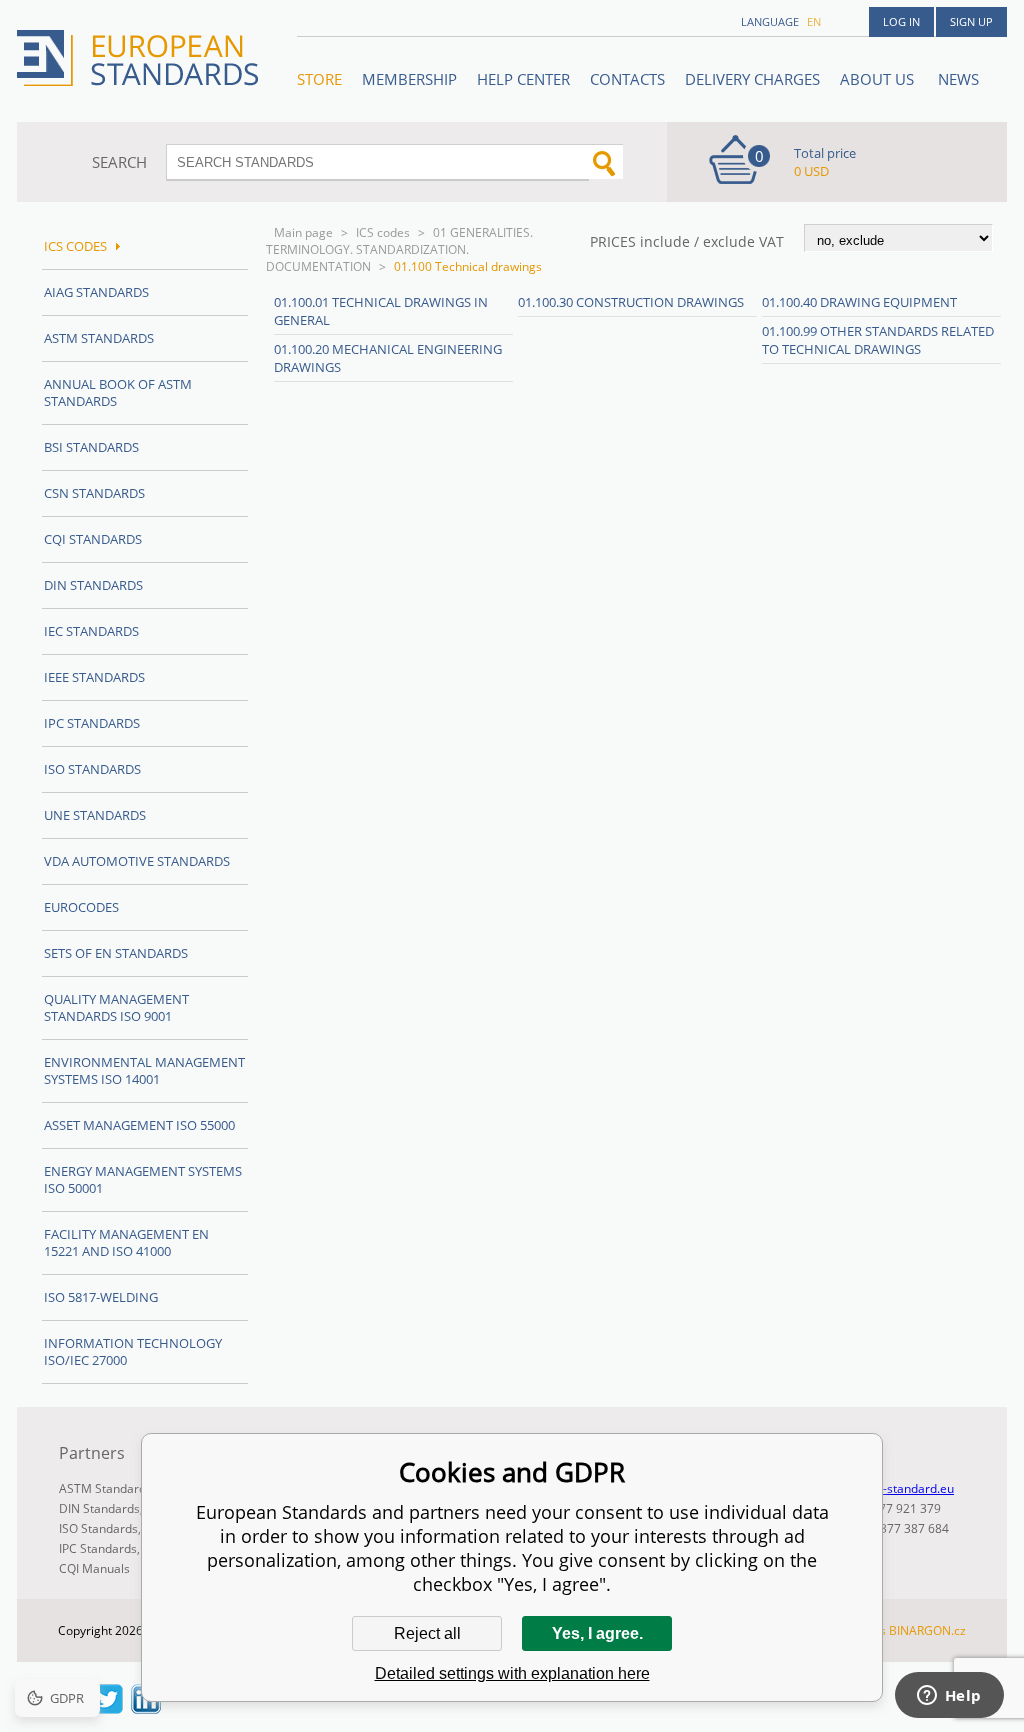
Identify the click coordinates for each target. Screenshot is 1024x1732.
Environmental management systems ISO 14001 (144, 1070)
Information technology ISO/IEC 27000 (133, 1351)
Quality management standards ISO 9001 (116, 1007)
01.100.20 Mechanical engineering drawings (388, 358)
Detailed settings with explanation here (512, 1673)
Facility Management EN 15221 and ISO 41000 (126, 1242)
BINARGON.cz (927, 1630)
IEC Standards (91, 631)
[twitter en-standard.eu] (108, 1708)
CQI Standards (93, 539)
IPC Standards (92, 723)
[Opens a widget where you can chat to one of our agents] (949, 1697)
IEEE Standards (94, 677)
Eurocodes (81, 907)
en (814, 21)
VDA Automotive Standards (137, 861)
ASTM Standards (99, 338)
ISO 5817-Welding (101, 1297)
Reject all (427, 1633)
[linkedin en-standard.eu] (146, 1708)
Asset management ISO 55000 (139, 1125)
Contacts (627, 79)
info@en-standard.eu (895, 1488)
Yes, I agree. (597, 1633)
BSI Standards (91, 447)
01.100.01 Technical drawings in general (381, 311)
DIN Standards (93, 585)
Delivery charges (752, 79)
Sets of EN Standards (116, 953)
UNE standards (95, 815)
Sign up (971, 21)
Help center (523, 79)
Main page (303, 232)
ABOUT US (879, 79)
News (958, 79)
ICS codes (383, 232)
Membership (409, 79)
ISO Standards (92, 769)
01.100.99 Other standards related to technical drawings (878, 340)
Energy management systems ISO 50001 (143, 1179)
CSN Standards (94, 493)
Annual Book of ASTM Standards (118, 392)
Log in (901, 21)
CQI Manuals (94, 1568)
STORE (319, 79)
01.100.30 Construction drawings (631, 302)
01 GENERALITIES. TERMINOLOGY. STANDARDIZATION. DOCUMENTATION (399, 249)
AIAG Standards (96, 292)
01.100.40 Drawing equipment (859, 302)
